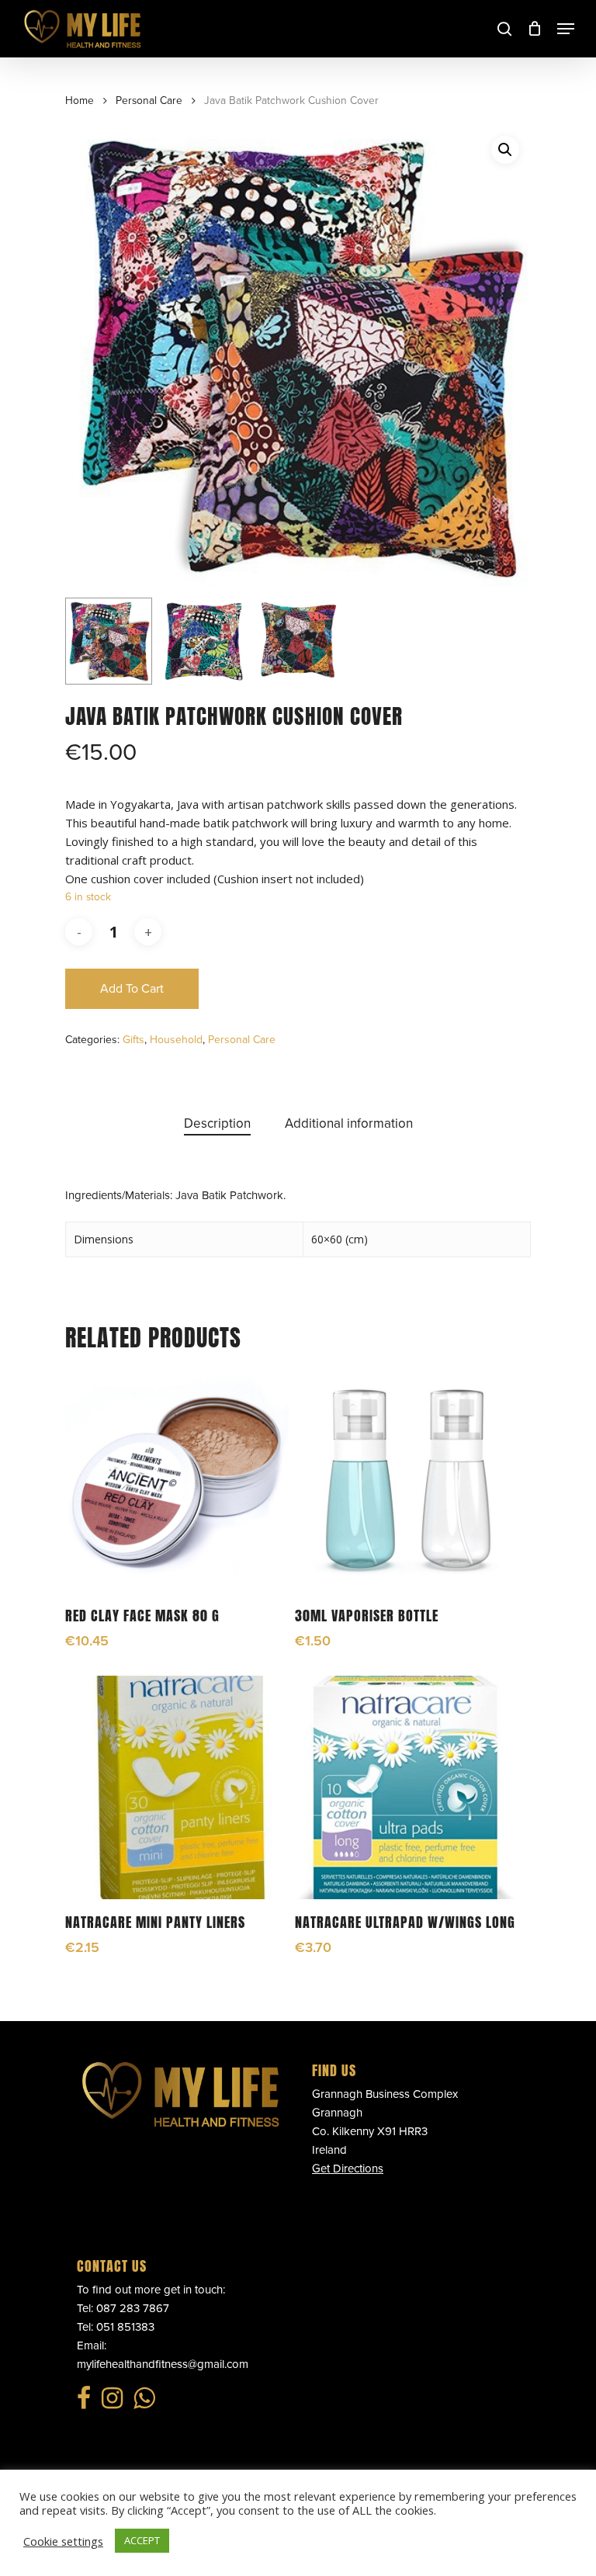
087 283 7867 (133, 2308)
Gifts (133, 1040)
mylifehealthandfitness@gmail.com (163, 2364)
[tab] (217, 1124)
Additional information (349, 1123)
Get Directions (348, 2169)
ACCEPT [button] (142, 2540)
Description (217, 1123)
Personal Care (149, 101)
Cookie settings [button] (63, 2541)
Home (80, 101)
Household (176, 1040)
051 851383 (125, 2327)
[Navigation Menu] (566, 29)
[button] (505, 150)
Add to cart (132, 989)
